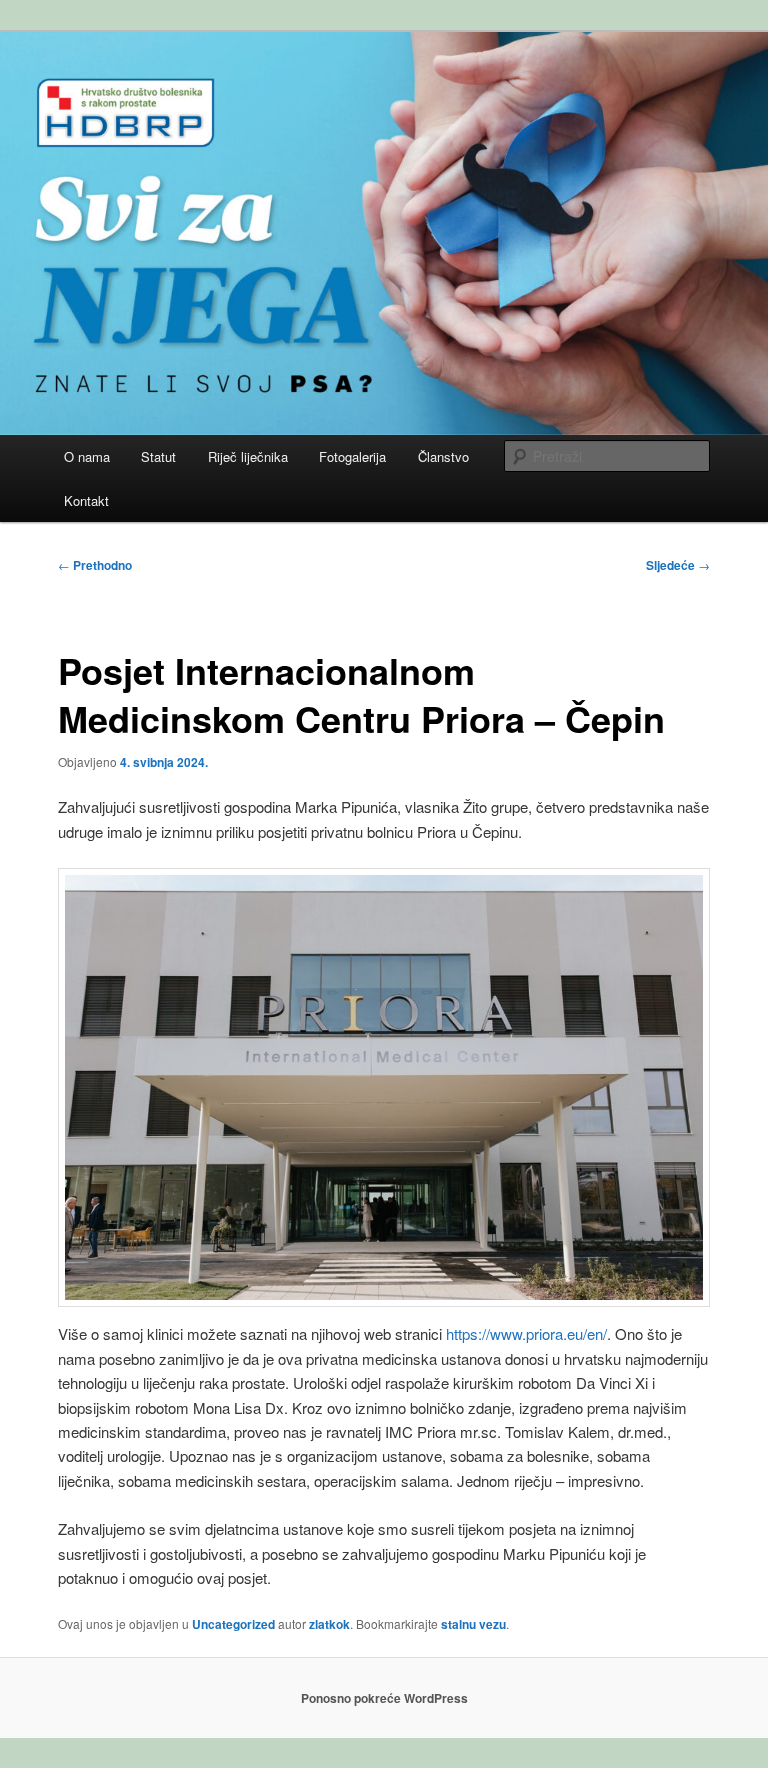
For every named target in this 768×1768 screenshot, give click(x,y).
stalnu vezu (473, 1624)
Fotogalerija (352, 456)
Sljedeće (678, 565)
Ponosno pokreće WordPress (384, 1698)
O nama (87, 456)
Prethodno (95, 565)
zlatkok (329, 1624)
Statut (158, 456)
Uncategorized (233, 1624)
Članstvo (443, 456)
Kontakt (86, 500)
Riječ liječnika (248, 456)
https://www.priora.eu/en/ (526, 1333)
